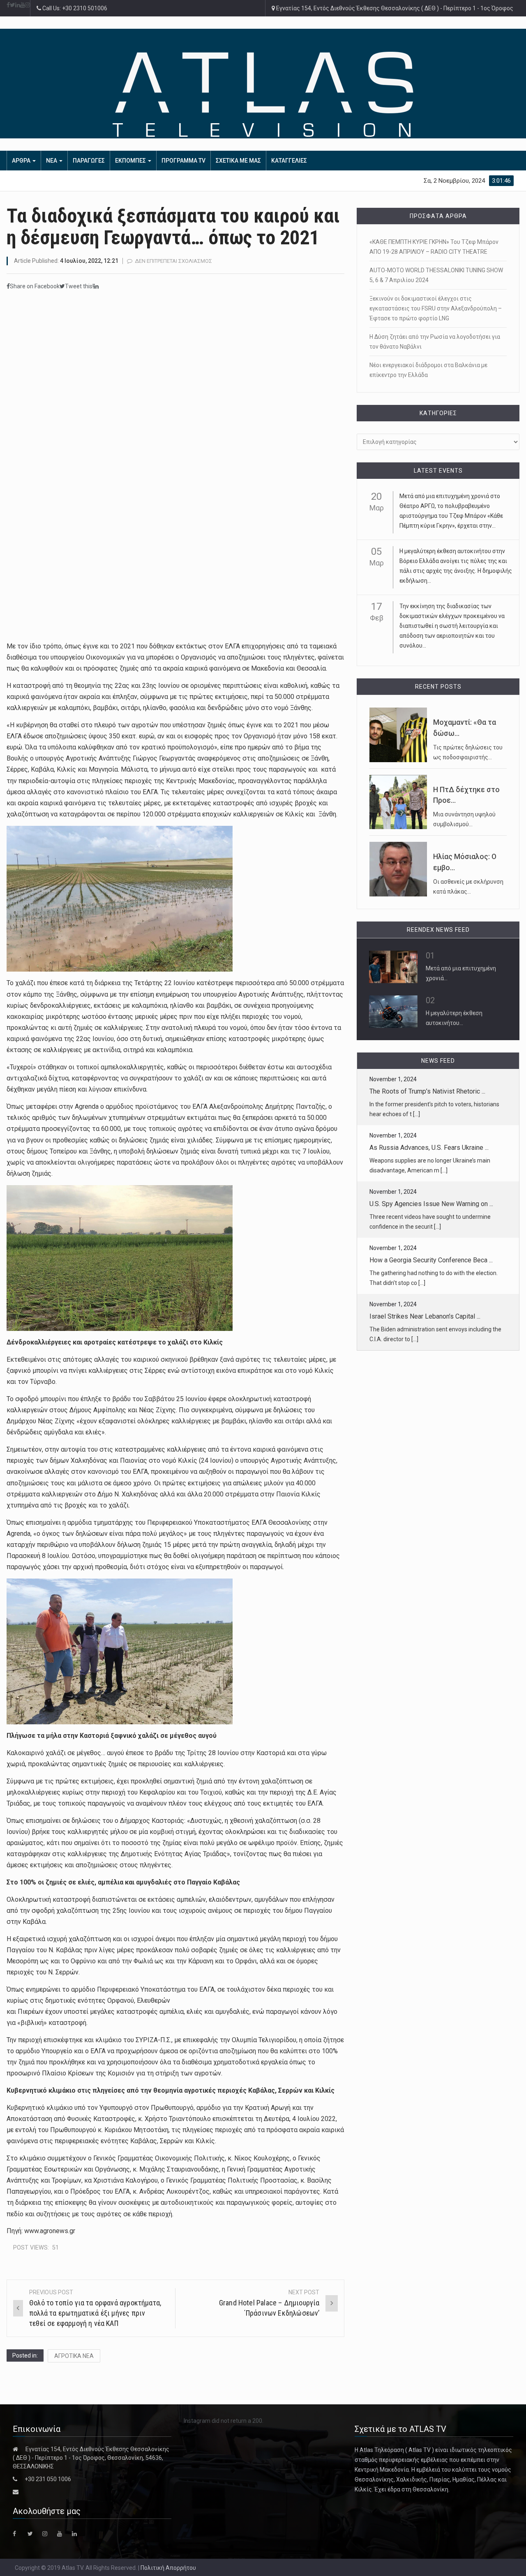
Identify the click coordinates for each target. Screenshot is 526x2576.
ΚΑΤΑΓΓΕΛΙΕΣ (289, 161)
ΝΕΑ (52, 161)
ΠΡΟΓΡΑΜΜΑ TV (183, 161)
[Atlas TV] (263, 94)
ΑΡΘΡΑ (22, 161)
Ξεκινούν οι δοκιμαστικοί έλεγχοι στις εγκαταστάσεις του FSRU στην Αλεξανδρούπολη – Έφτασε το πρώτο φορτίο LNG (436, 308)
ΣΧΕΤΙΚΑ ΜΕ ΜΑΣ (238, 161)
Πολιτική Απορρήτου (168, 2568)
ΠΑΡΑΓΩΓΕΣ (89, 161)
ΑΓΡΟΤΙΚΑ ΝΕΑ (74, 2356)
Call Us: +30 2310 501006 (74, 8)
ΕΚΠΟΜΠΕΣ (131, 161)
